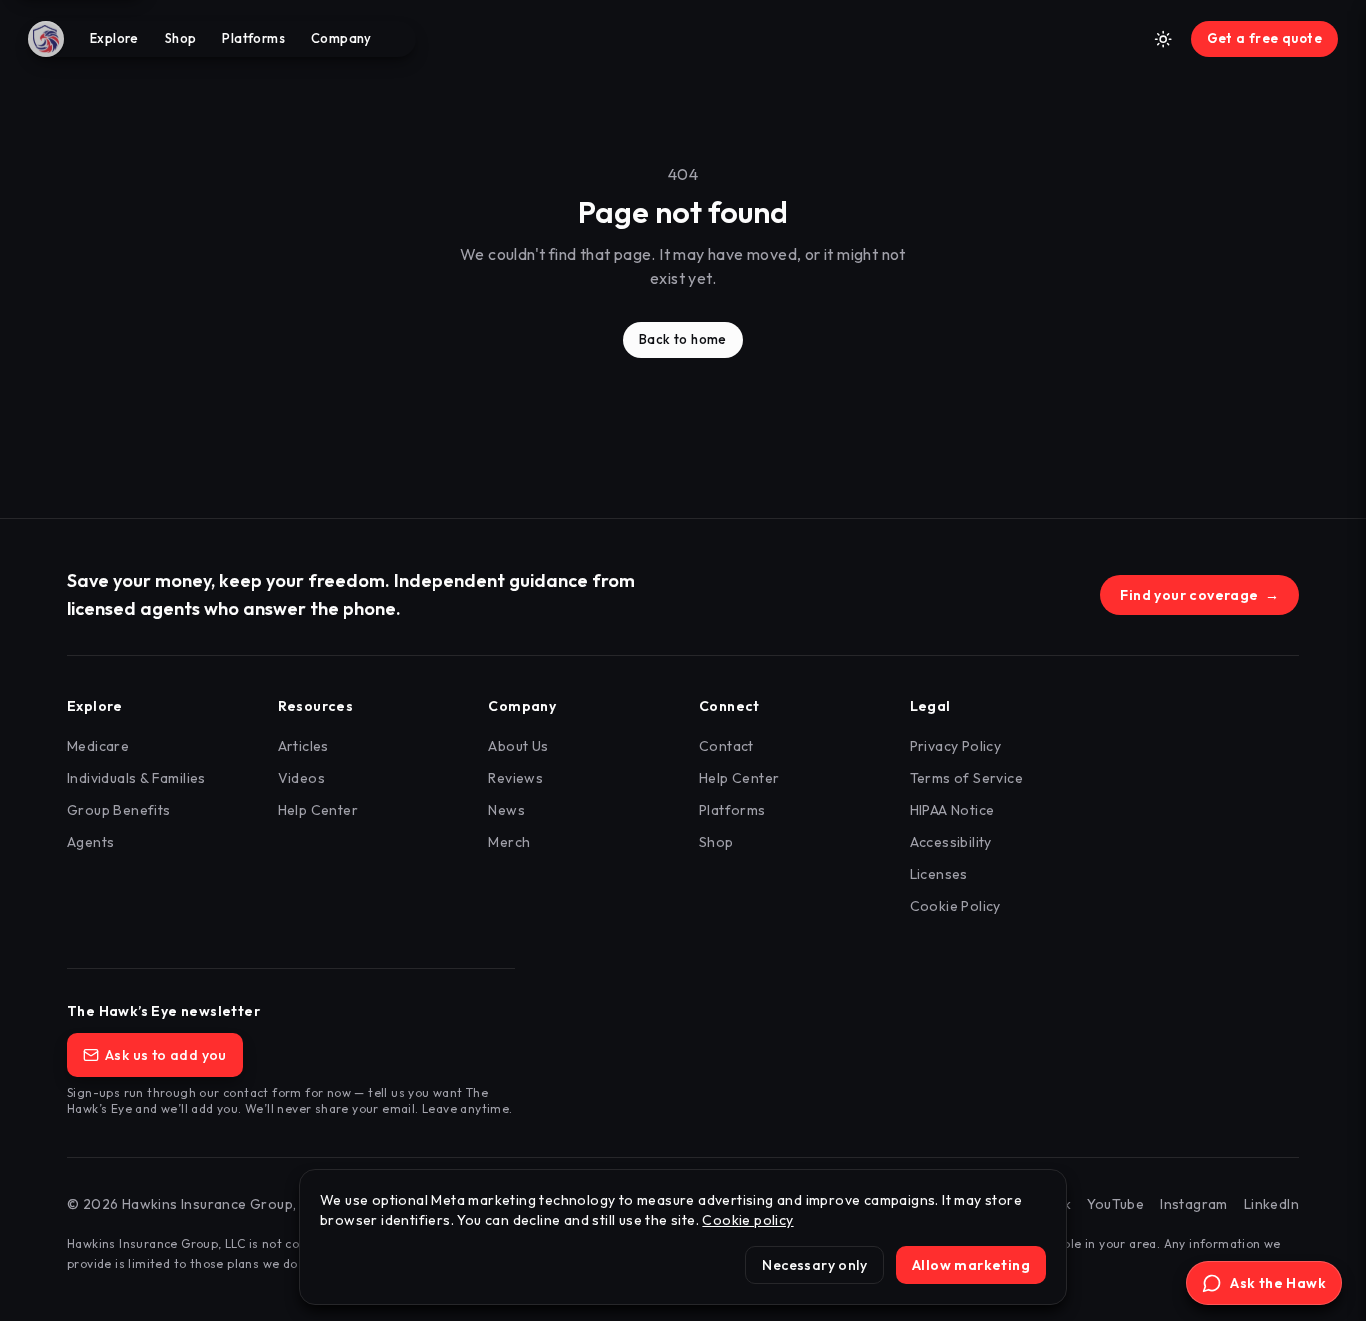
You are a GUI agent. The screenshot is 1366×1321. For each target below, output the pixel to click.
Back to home (683, 339)
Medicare (98, 746)
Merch (509, 842)
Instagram (1194, 1204)
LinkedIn (1271, 1204)
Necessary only (814, 1265)
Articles (303, 746)
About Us (518, 746)
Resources (316, 706)
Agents (90, 842)
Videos (301, 778)
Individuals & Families (136, 778)
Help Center (318, 810)
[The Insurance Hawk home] (52, 39)
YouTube (1115, 1204)
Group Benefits (119, 810)
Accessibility (951, 842)
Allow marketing (971, 1265)
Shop (181, 38)
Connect (729, 706)
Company (341, 38)
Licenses (939, 874)
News (506, 810)
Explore (114, 38)
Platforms (253, 38)
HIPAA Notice (952, 810)
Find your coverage (1199, 595)
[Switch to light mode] (1163, 39)
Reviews (515, 778)
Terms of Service (966, 778)
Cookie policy (747, 1220)
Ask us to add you (166, 1055)
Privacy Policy (956, 746)
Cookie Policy (955, 906)
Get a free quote (1264, 38)
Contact (726, 746)
